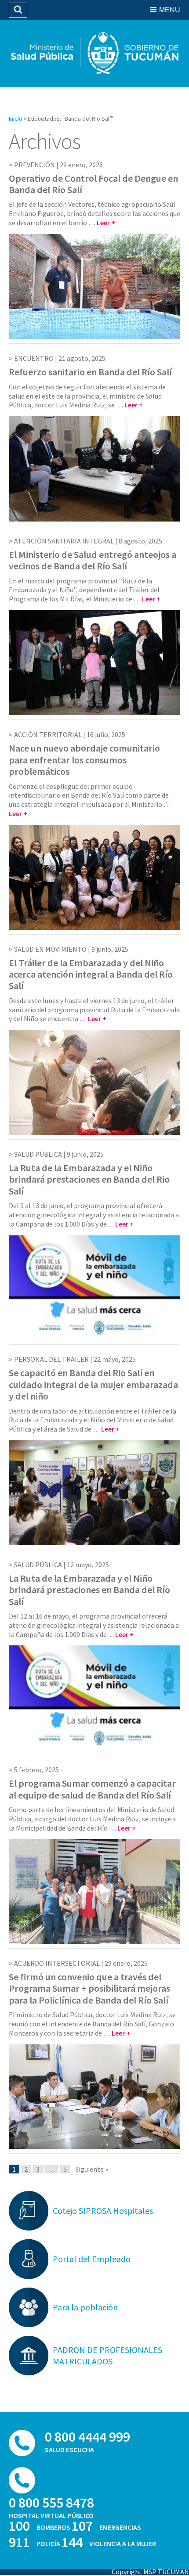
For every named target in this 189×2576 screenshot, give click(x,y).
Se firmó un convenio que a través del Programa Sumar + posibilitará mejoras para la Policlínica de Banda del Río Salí (89, 1988)
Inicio (16, 119)
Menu (170, 10)
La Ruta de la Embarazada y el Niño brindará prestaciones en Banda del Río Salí (89, 1590)
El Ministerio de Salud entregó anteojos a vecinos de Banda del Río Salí (93, 560)
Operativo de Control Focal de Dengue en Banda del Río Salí (93, 184)
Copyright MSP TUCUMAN (150, 2572)
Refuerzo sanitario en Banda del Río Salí (90, 372)
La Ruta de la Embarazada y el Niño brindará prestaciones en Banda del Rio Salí (89, 1179)
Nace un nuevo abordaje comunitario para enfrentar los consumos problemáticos (84, 760)
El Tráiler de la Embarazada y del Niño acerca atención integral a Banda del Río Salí (91, 974)
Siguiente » (92, 2169)
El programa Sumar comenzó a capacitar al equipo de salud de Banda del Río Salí (92, 1789)
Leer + (106, 223)
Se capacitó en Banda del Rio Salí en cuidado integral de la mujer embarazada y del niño (93, 1384)
